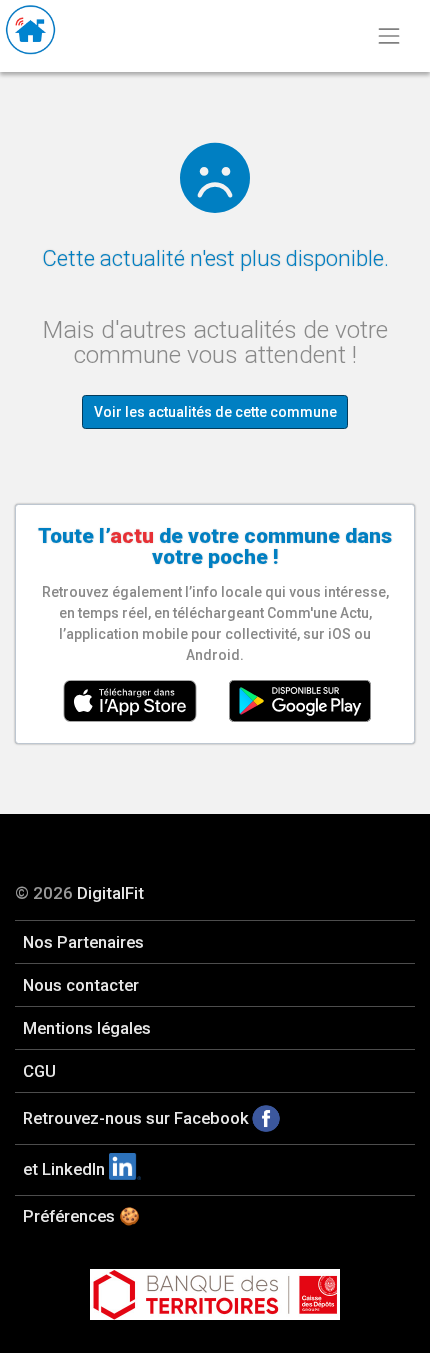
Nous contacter (81, 985)
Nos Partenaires (83, 942)
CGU (39, 1071)
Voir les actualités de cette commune (215, 412)
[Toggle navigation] (388, 36)
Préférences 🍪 (81, 1216)
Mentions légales (87, 1028)
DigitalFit (110, 893)
